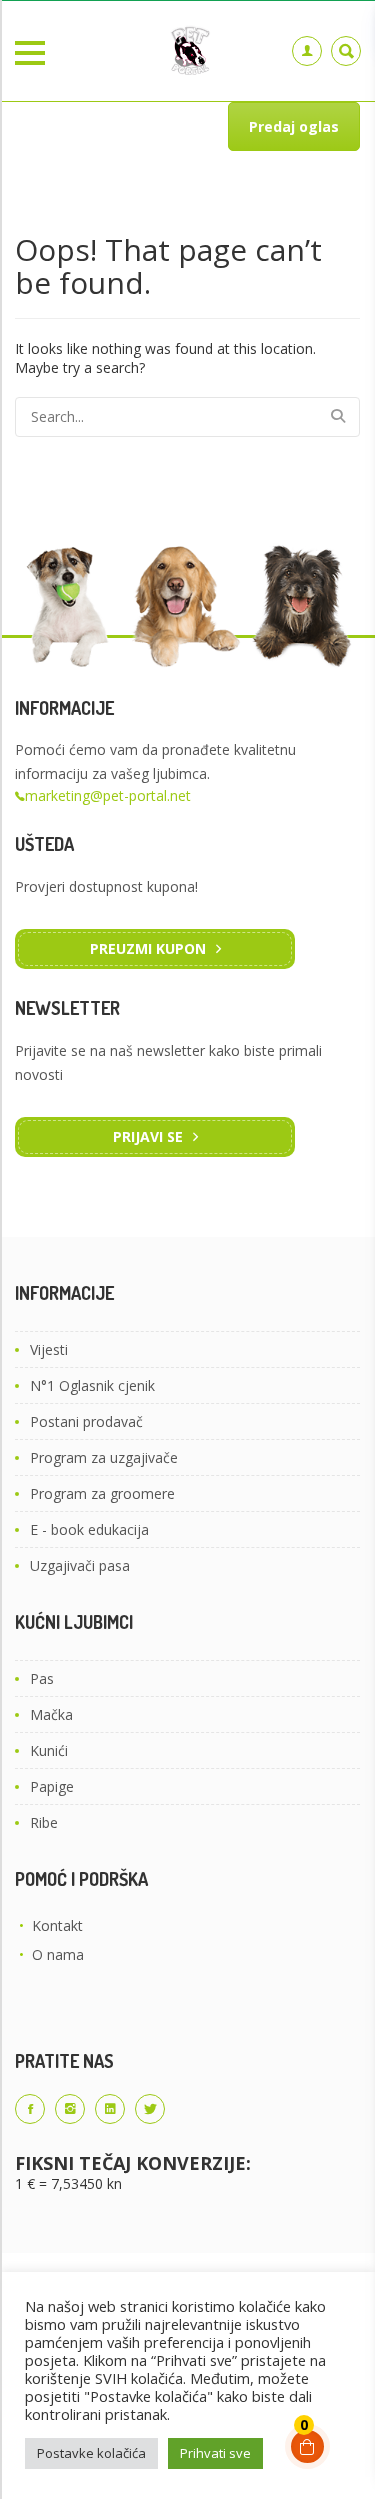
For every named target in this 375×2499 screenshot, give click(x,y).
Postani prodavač (86, 1421)
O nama (58, 1954)
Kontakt (57, 1925)
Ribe (44, 1822)
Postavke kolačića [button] (91, 2453)
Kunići (49, 1750)
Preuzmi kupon (148, 948)
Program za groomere (102, 1493)
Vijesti (49, 1349)
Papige (52, 1786)
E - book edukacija (89, 1529)
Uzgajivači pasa (80, 1565)
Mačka (51, 1714)
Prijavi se (148, 1136)
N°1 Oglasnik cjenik (92, 1385)
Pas (42, 1678)
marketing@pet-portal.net (108, 795)
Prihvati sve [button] (215, 2453)
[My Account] (307, 51)
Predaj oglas (294, 126)
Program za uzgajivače (104, 1457)
